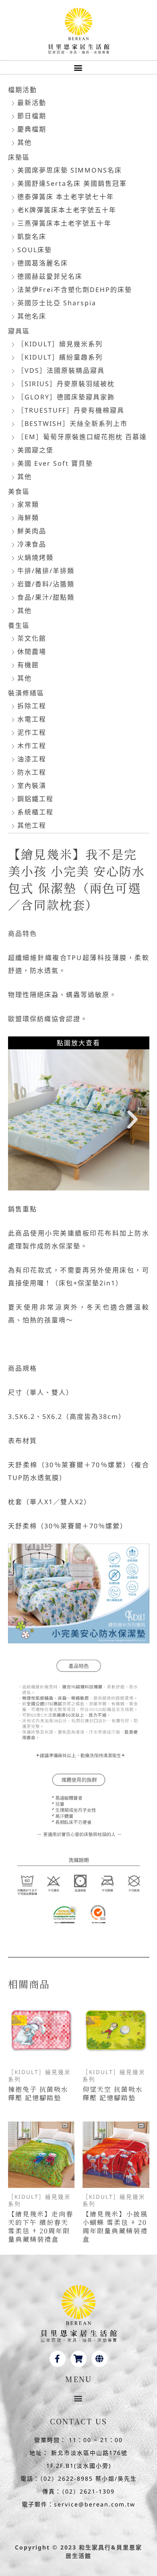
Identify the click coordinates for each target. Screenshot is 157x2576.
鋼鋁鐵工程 (35, 799)
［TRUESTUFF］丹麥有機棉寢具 (71, 410)
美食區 (19, 491)
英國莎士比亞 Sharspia (57, 303)
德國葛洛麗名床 (43, 263)
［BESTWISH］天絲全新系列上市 (72, 424)
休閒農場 (32, 652)
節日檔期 (32, 116)
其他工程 (32, 825)
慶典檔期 (32, 129)
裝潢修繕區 (26, 693)
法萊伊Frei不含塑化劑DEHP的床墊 (75, 290)
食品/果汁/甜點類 (46, 597)
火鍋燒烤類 (35, 557)
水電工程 (32, 719)
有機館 (28, 665)
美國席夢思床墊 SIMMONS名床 (70, 170)
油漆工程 (32, 759)
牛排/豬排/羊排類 (46, 571)
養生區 (19, 625)
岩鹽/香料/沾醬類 (46, 584)
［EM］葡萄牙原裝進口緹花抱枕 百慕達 (82, 437)
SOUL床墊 (35, 250)
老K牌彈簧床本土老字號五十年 (67, 210)
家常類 (28, 504)
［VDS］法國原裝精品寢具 (61, 370)
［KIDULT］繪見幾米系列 (60, 344)
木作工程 (32, 746)
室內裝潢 (32, 785)
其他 (25, 142)
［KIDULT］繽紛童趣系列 (60, 357)
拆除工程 (32, 706)
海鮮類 (28, 518)
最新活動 (32, 103)
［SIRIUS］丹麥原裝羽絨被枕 (66, 384)
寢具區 (19, 331)
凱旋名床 (32, 236)
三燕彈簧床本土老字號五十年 (64, 223)
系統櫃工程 (35, 812)
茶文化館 (32, 638)
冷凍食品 (32, 544)
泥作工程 (32, 732)
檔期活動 (23, 90)
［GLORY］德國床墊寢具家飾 (66, 397)
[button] (79, 67)
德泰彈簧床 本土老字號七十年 (66, 197)
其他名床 (32, 316)
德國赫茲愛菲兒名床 (50, 276)
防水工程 (32, 772)
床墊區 (19, 157)
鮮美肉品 (32, 531)
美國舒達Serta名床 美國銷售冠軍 (72, 183)
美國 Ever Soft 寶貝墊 (55, 463)
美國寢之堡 (35, 450)
